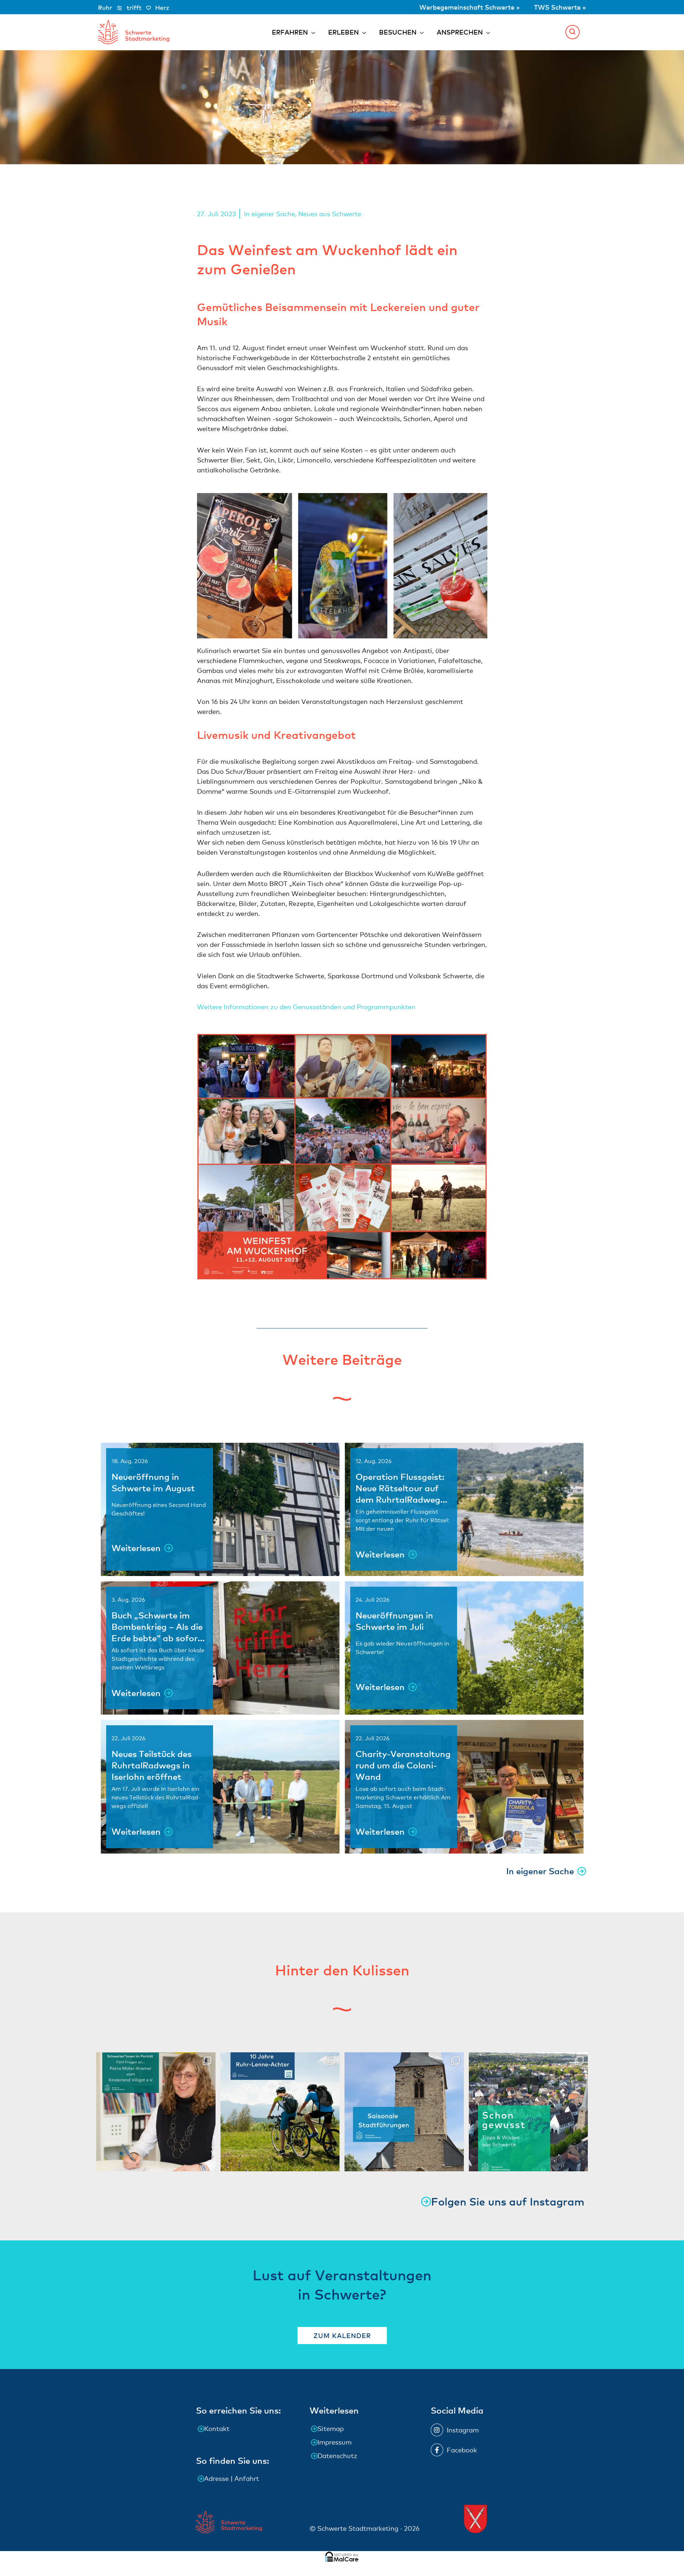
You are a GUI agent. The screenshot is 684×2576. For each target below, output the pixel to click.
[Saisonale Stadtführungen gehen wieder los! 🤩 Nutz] (404, 2112)
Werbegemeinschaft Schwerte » (470, 7)
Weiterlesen (136, 1548)
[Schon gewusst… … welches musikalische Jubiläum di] (528, 2112)
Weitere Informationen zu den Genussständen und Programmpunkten (306, 1007)
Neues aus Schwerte (330, 214)
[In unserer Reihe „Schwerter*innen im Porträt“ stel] (156, 2112)
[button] (572, 32)
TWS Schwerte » (560, 7)
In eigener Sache (270, 214)
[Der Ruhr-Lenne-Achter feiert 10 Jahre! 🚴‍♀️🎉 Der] (280, 2112)
